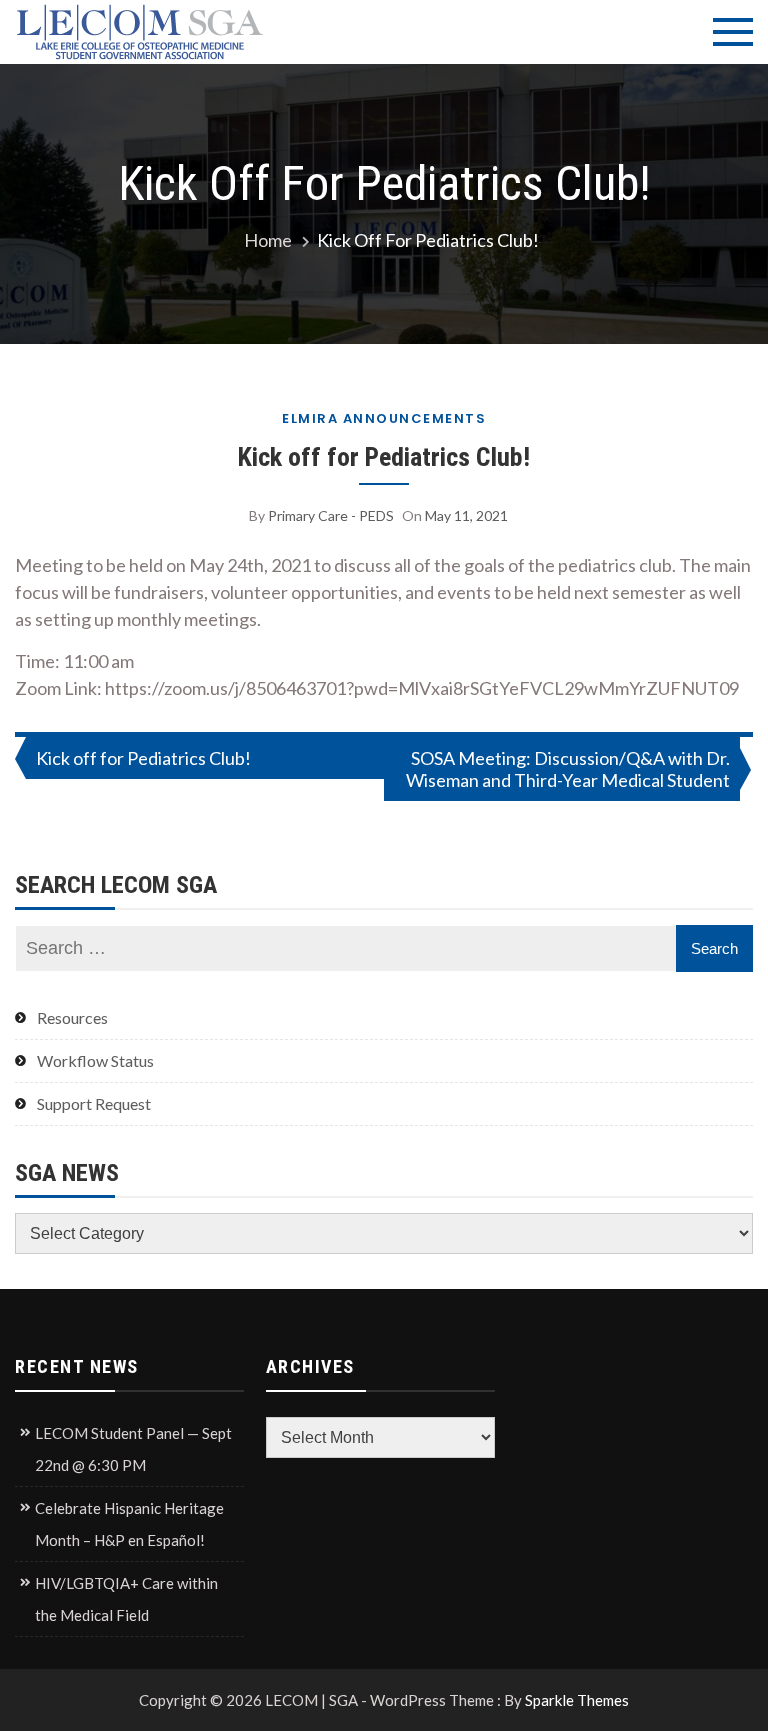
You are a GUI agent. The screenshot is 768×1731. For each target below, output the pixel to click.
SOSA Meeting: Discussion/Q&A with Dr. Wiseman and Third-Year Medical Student (568, 769)
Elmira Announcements (384, 418)
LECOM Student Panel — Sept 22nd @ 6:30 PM (133, 1449)
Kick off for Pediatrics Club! (384, 457)
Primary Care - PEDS (331, 515)
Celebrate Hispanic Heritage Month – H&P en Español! (129, 1524)
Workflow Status (95, 1060)
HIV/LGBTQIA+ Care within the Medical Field (126, 1599)
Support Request (94, 1103)
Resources (72, 1017)
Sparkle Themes (577, 1700)
